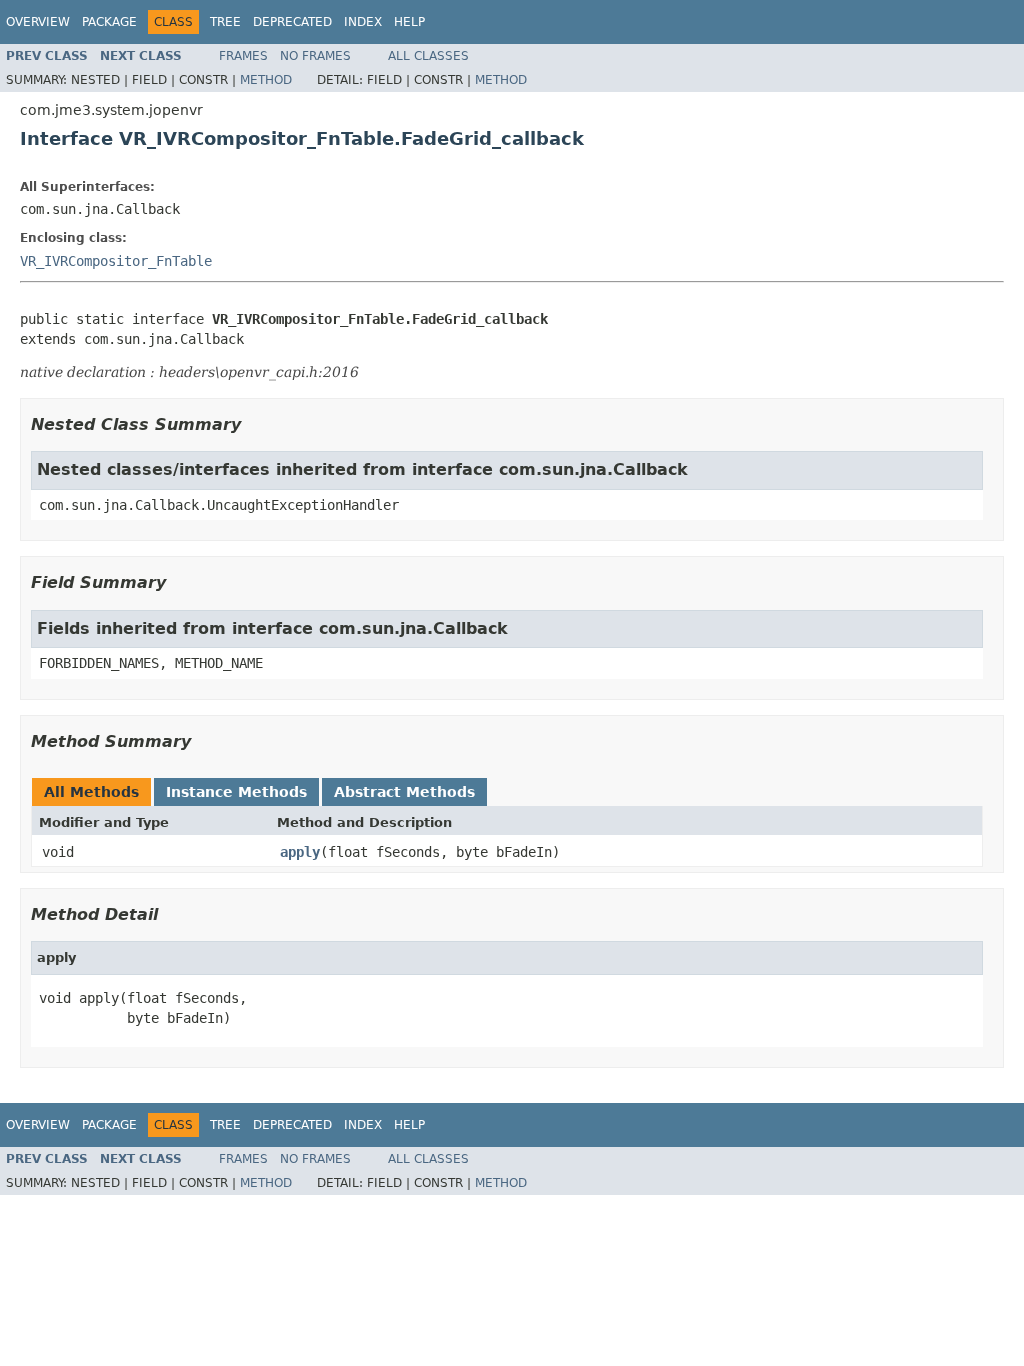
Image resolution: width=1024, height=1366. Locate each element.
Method (266, 80)
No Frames (315, 56)
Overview (38, 22)
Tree (225, 22)
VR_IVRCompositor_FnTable (116, 261)
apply (300, 852)
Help (409, 22)
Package (109, 22)
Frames (243, 56)
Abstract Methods (404, 792)
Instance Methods (236, 792)
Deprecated (292, 22)
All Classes (428, 56)
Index (363, 22)
